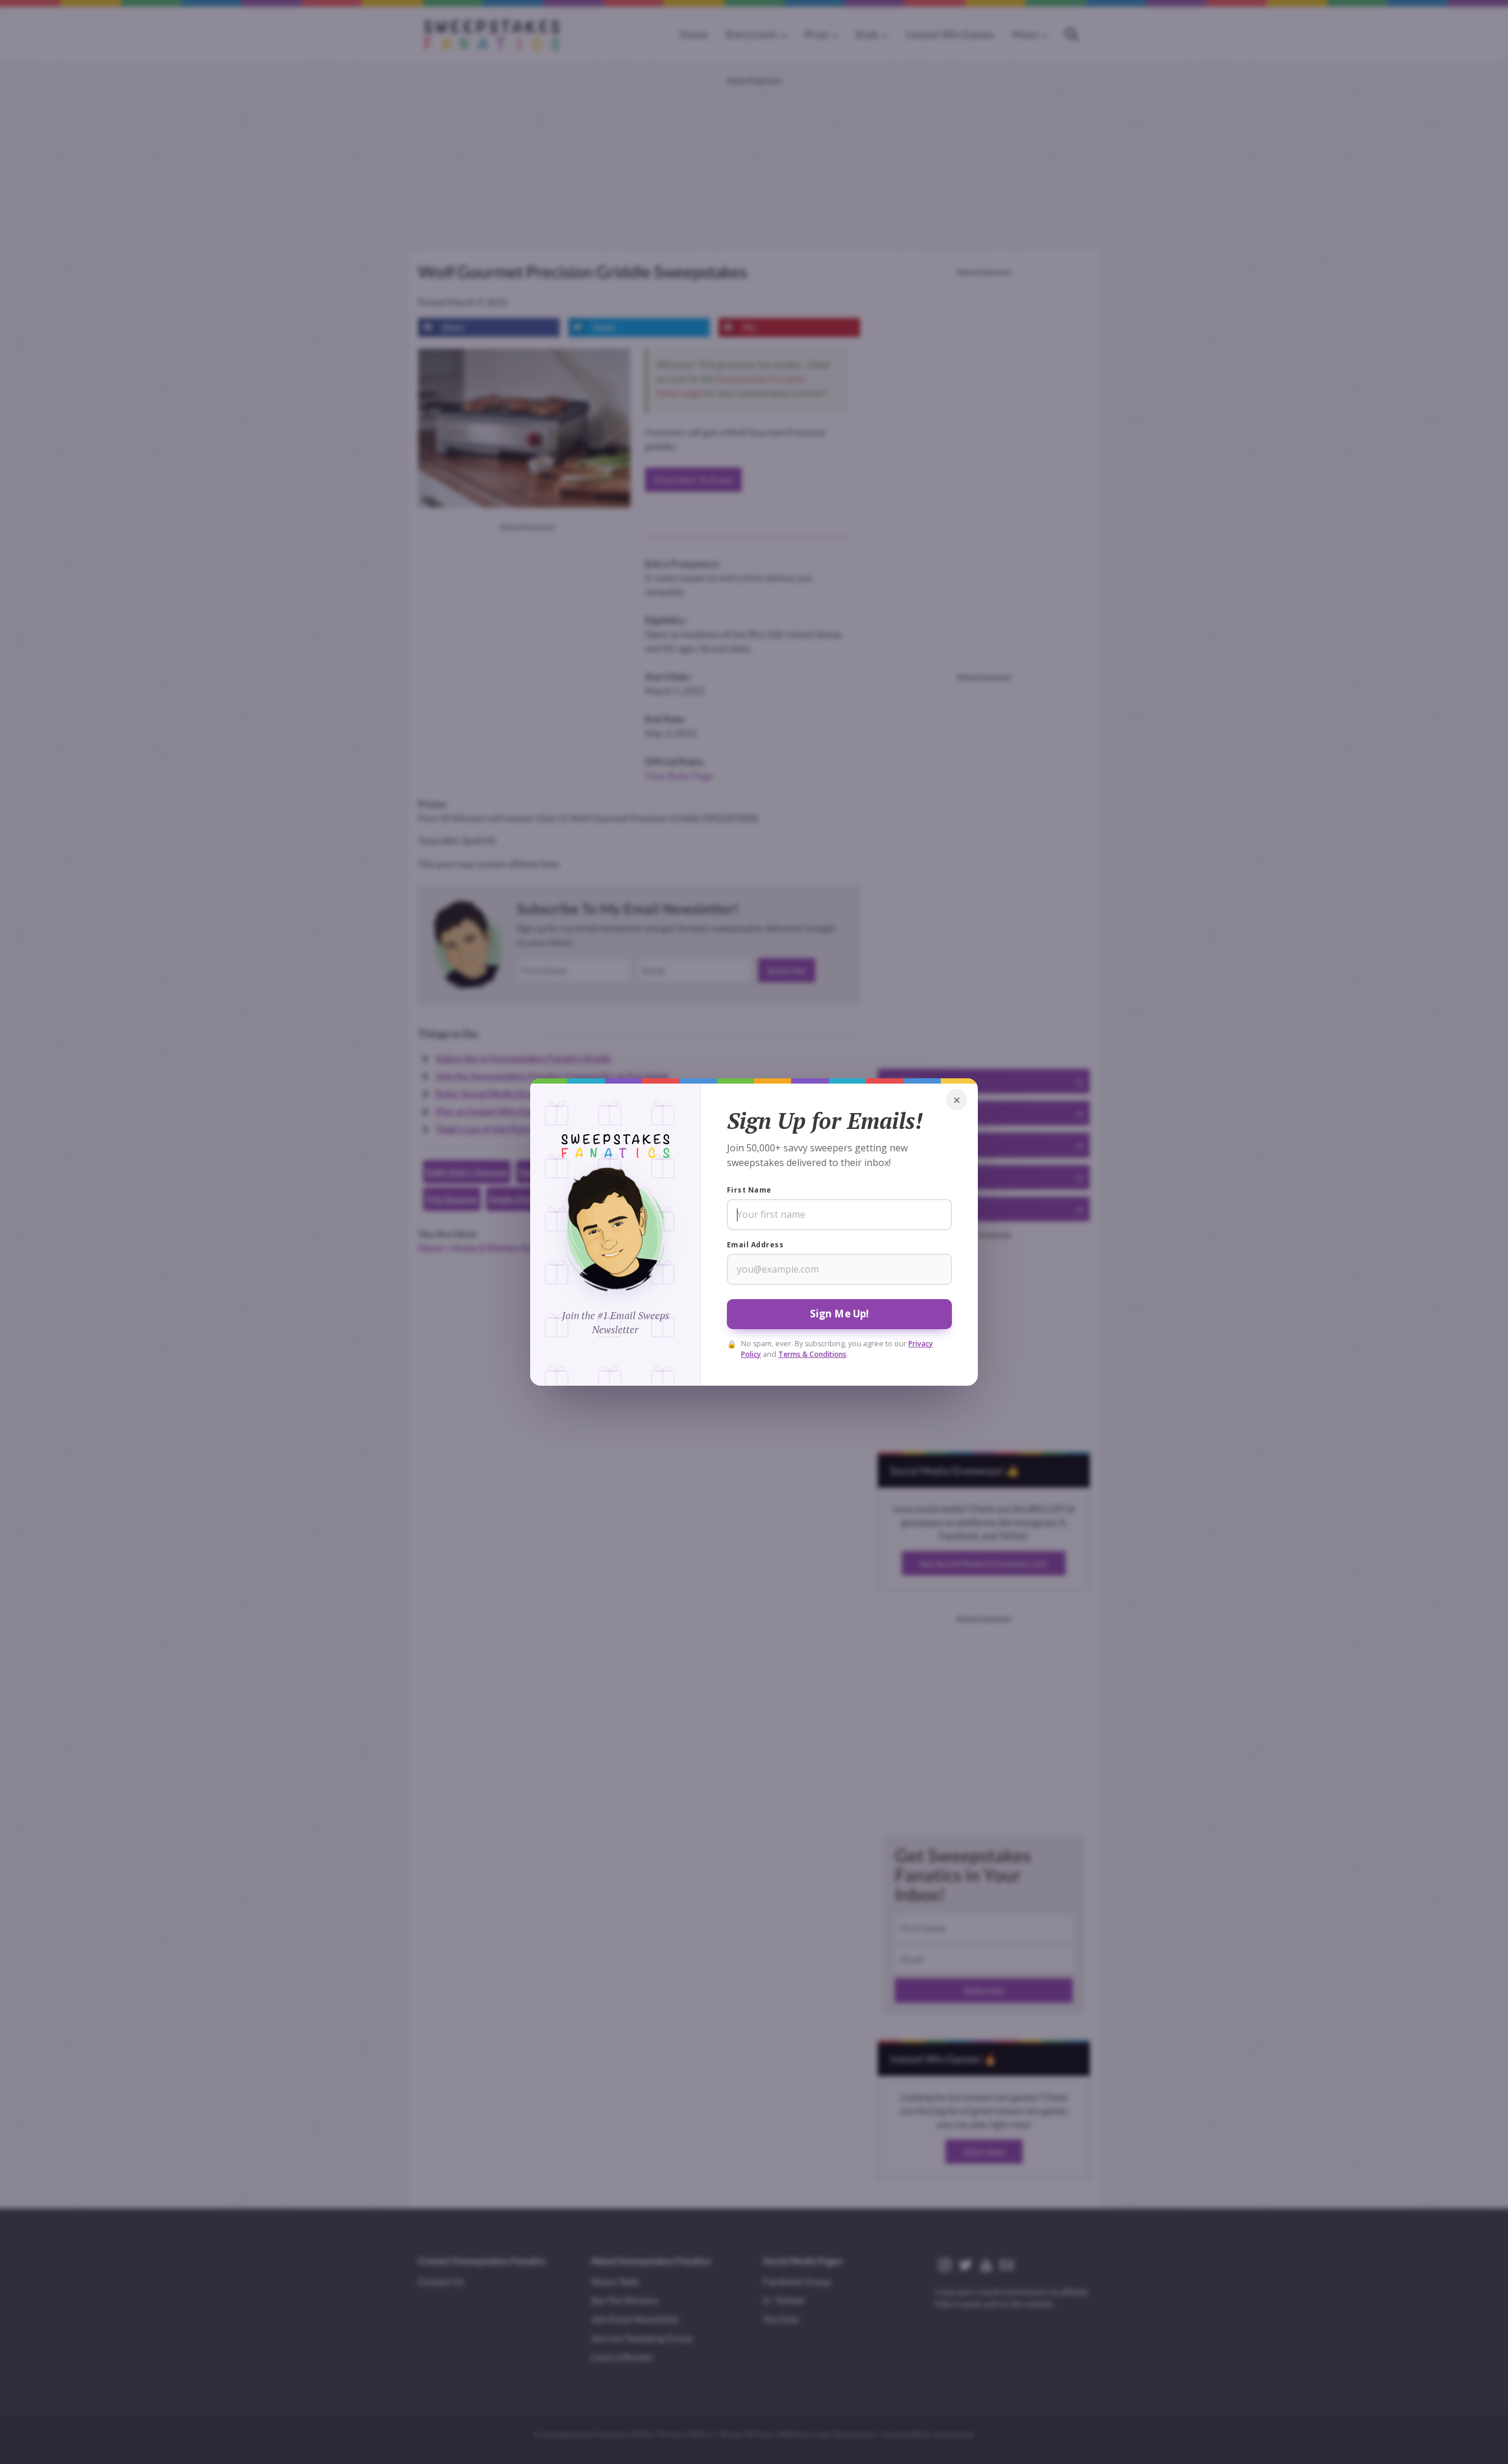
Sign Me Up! (840, 1314)
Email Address (755, 1245)
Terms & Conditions (812, 1354)
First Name (749, 1190)
